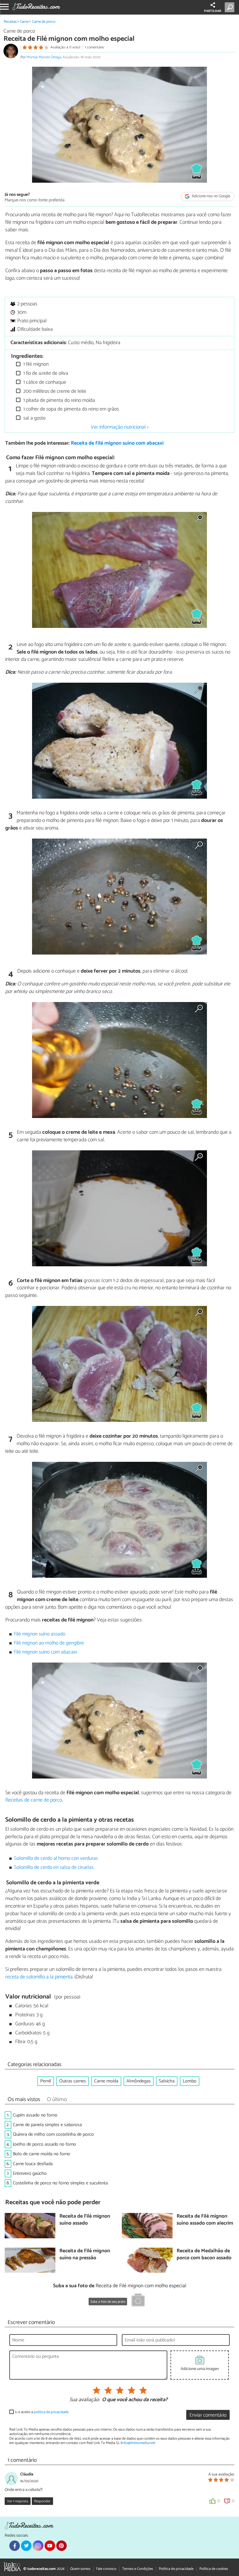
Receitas (10, 22)
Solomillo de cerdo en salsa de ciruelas (54, 1868)
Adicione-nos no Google (211, 197)
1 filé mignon (35, 364)
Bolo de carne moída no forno (42, 2154)
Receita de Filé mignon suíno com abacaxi (117, 443)
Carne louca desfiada (33, 2164)
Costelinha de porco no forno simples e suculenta (60, 2183)
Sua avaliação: (85, 2400)
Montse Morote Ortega (44, 57)
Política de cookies (214, 2569)
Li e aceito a (42, 2412)
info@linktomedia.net (138, 2443)
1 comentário (94, 47)
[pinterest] (61, 2546)
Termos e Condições (138, 2569)
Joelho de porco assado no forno (44, 2144)
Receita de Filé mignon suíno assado (85, 2220)
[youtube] (50, 2546)
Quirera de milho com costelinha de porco (53, 2134)
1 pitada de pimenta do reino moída (59, 400)
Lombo (190, 2081)
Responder (42, 2501)
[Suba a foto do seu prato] (138, 2301)
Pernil (46, 2081)
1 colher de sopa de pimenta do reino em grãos (71, 409)
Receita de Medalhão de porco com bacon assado (204, 2255)
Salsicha (167, 2081)
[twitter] (26, 2546)
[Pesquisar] (231, 7)
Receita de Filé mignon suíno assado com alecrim (205, 2220)
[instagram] (38, 2546)
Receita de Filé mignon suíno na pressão (85, 2255)
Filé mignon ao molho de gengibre (49, 1643)
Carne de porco (44, 22)
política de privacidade (51, 2412)
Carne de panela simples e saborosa (47, 2125)
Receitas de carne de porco (34, 1800)
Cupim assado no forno (35, 2115)
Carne (24, 22)
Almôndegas (139, 2081)
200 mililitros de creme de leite (54, 391)
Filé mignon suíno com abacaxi (45, 1652)
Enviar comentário (208, 2415)
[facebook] (15, 2546)
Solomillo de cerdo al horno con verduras (56, 1859)
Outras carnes (73, 2081)
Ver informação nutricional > (120, 427)
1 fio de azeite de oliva (45, 373)
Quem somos (80, 2569)
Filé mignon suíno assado (40, 1634)
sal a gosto (34, 418)
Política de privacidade (176, 2569)
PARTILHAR (213, 11)
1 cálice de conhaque (44, 382)
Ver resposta (17, 2501)
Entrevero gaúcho (30, 2173)
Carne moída (106, 2081)
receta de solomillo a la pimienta (39, 1977)
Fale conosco (106, 2569)
